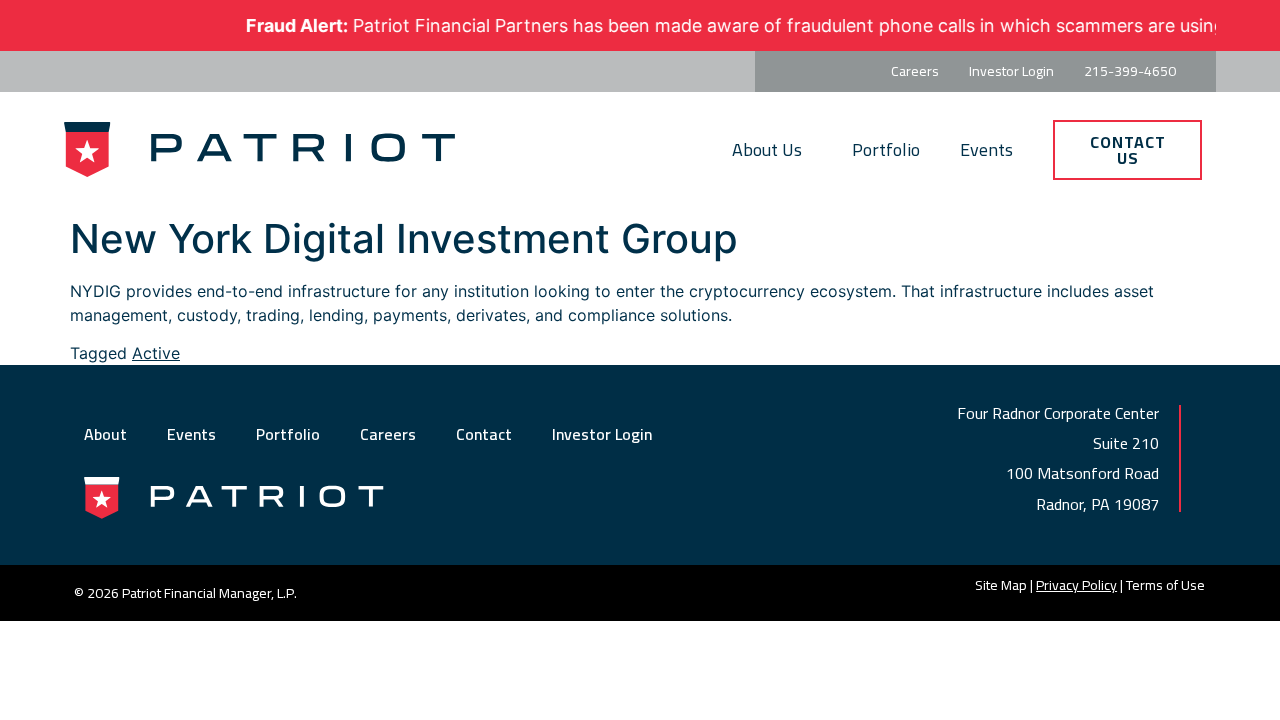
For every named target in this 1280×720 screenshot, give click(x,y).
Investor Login (602, 434)
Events (986, 149)
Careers (388, 434)
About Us (767, 149)
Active (156, 353)
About (105, 434)
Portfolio (886, 149)
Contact (484, 434)
